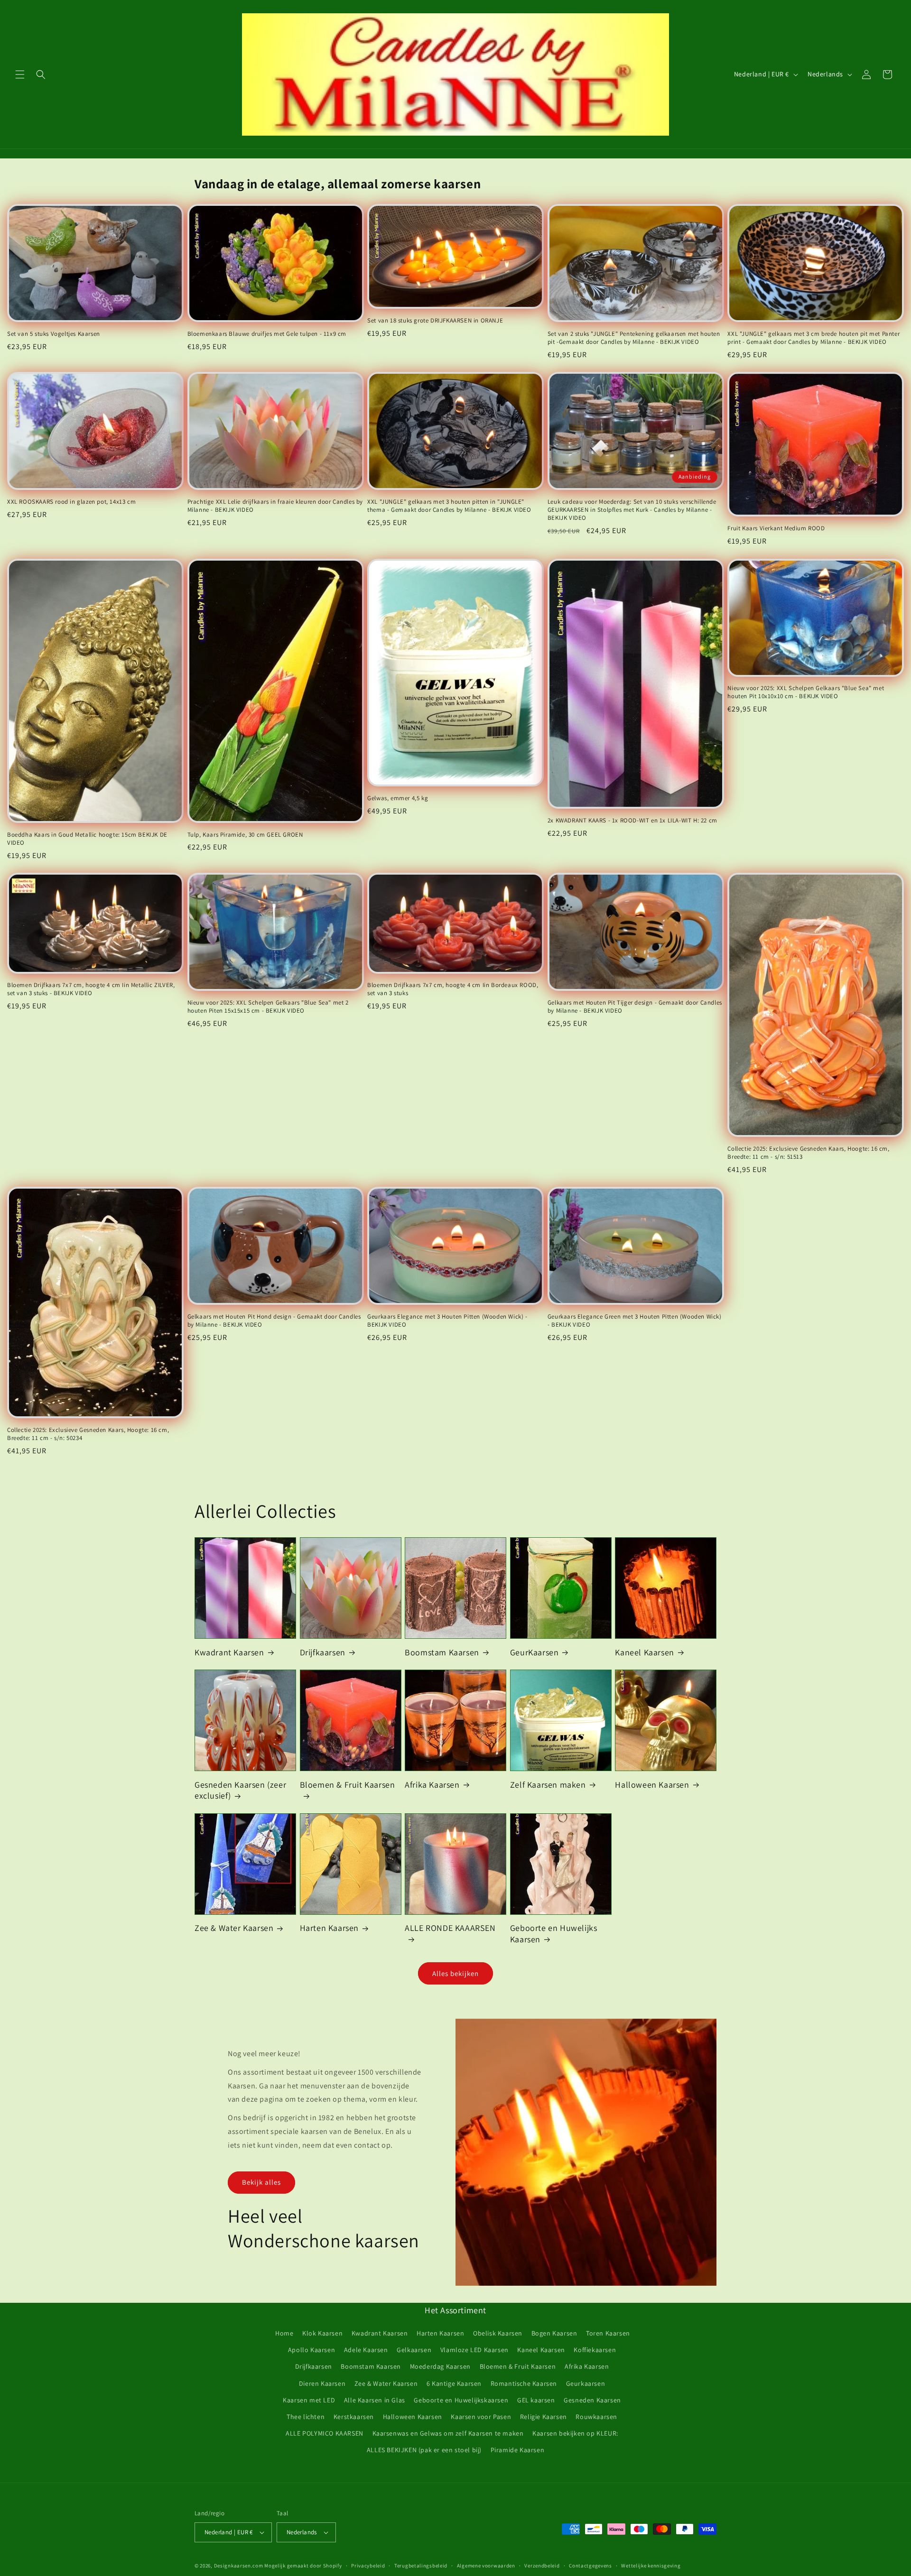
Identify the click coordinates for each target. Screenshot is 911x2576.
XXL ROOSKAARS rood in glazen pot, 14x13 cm (71, 502)
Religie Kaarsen (544, 2417)
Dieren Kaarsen (322, 2383)
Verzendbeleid (542, 2566)
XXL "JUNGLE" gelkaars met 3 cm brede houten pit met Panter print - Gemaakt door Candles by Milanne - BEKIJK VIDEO (813, 338)
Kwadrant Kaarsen (229, 1652)
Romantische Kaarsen (524, 2383)
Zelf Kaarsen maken (548, 1785)
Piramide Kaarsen (518, 2450)
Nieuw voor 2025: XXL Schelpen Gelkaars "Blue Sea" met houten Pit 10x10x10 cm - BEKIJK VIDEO (806, 692)
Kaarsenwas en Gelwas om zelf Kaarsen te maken (448, 2433)
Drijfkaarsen (323, 1652)
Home (284, 2333)
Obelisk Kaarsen (498, 2333)
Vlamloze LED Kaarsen (474, 2350)
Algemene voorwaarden (486, 2566)
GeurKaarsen (535, 1652)
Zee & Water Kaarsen (234, 1928)
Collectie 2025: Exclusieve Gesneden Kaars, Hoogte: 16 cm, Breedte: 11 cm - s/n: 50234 (88, 1434)
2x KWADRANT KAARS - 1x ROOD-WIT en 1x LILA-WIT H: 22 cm (632, 821)
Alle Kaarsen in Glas (375, 2400)
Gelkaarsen (414, 2350)
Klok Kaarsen (322, 2333)
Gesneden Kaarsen (592, 2400)
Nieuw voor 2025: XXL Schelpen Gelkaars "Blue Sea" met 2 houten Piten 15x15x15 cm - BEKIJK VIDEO (268, 1007)
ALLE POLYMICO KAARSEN (325, 2433)
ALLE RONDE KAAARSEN (450, 1928)
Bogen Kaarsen (554, 2333)
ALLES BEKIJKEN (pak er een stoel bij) (424, 2450)
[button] (20, 74)
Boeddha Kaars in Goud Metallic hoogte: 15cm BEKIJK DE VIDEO (87, 839)
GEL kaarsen (536, 2400)
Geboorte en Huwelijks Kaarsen (554, 1933)
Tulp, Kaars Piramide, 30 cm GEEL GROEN (245, 835)
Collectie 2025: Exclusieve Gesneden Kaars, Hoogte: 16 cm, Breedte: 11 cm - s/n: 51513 (808, 1153)
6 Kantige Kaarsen (454, 2383)
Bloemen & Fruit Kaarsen (348, 1785)
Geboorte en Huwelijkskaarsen (461, 2400)
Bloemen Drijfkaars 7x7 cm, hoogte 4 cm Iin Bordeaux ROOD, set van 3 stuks (453, 989)
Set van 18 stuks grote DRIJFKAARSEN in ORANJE (435, 321)
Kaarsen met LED (309, 2400)
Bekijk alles (261, 2182)
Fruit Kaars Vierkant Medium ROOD (776, 528)
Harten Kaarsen (329, 1928)
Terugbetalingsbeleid (421, 2566)
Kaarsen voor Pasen (481, 2417)
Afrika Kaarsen (432, 1785)
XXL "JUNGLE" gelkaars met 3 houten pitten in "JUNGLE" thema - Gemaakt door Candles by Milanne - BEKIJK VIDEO (449, 506)
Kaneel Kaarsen (644, 1652)
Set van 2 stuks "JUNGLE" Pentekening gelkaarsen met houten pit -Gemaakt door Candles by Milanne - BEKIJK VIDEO (634, 338)
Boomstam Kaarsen (442, 1652)
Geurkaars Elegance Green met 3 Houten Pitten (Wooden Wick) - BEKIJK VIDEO (635, 1321)
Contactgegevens (590, 2566)
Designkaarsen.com (239, 2566)
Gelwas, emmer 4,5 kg (398, 798)
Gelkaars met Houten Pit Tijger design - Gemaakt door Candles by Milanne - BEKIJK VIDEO (635, 1007)
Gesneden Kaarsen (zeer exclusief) (240, 1790)
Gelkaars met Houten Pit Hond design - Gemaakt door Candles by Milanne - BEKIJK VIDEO (274, 1321)
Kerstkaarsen (354, 2417)
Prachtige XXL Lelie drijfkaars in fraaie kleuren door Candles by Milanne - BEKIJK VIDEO (275, 506)
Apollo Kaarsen (311, 2350)
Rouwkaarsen (596, 2417)
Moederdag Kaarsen (440, 2366)
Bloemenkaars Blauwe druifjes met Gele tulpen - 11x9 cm (267, 334)
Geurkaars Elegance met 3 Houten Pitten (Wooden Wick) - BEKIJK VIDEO (447, 1321)
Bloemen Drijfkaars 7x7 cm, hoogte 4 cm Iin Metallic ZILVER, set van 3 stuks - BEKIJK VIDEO (91, 989)
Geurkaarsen (586, 2383)
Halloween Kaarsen (652, 1785)
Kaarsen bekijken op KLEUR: (575, 2433)
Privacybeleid (368, 2566)
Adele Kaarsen (366, 2350)
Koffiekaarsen (595, 2350)
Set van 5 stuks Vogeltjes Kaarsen (54, 334)
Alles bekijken (455, 1973)
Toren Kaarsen (608, 2333)
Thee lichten (306, 2417)
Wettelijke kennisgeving (651, 2566)
